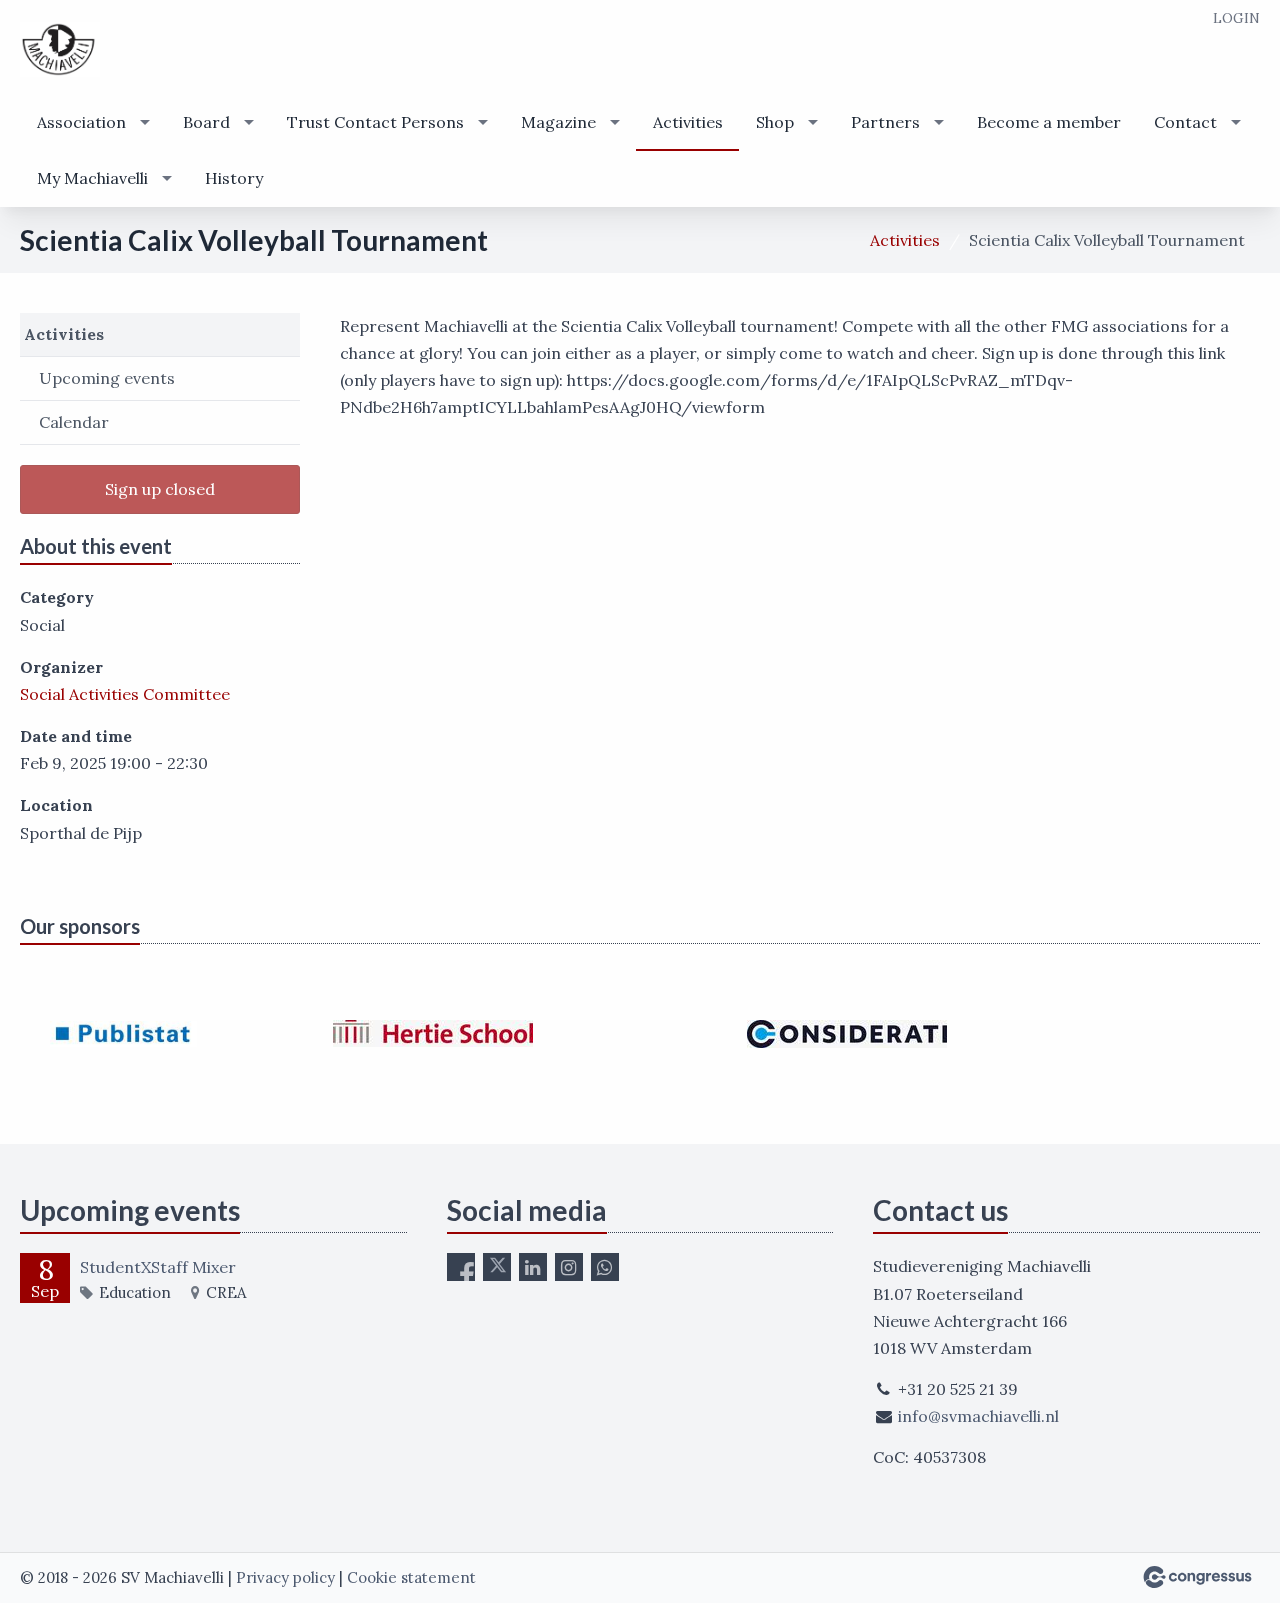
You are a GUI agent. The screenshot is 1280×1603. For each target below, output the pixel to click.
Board (206, 122)
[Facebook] (461, 1267)
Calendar (74, 422)
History (234, 178)
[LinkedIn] (533, 1267)
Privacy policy (285, 1577)
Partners (885, 122)
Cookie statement (411, 1577)
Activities (688, 122)
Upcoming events (107, 378)
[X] (497, 1267)
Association (81, 122)
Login (1236, 18)
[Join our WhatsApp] (605, 1267)
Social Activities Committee (125, 694)
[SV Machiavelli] (60, 48)
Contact (1185, 122)
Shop (775, 122)
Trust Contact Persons (375, 122)
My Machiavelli (92, 178)
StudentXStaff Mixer (158, 1267)
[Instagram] (569, 1267)
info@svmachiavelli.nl (978, 1416)
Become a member (1049, 122)
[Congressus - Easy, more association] (1197, 1577)
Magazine (558, 122)
